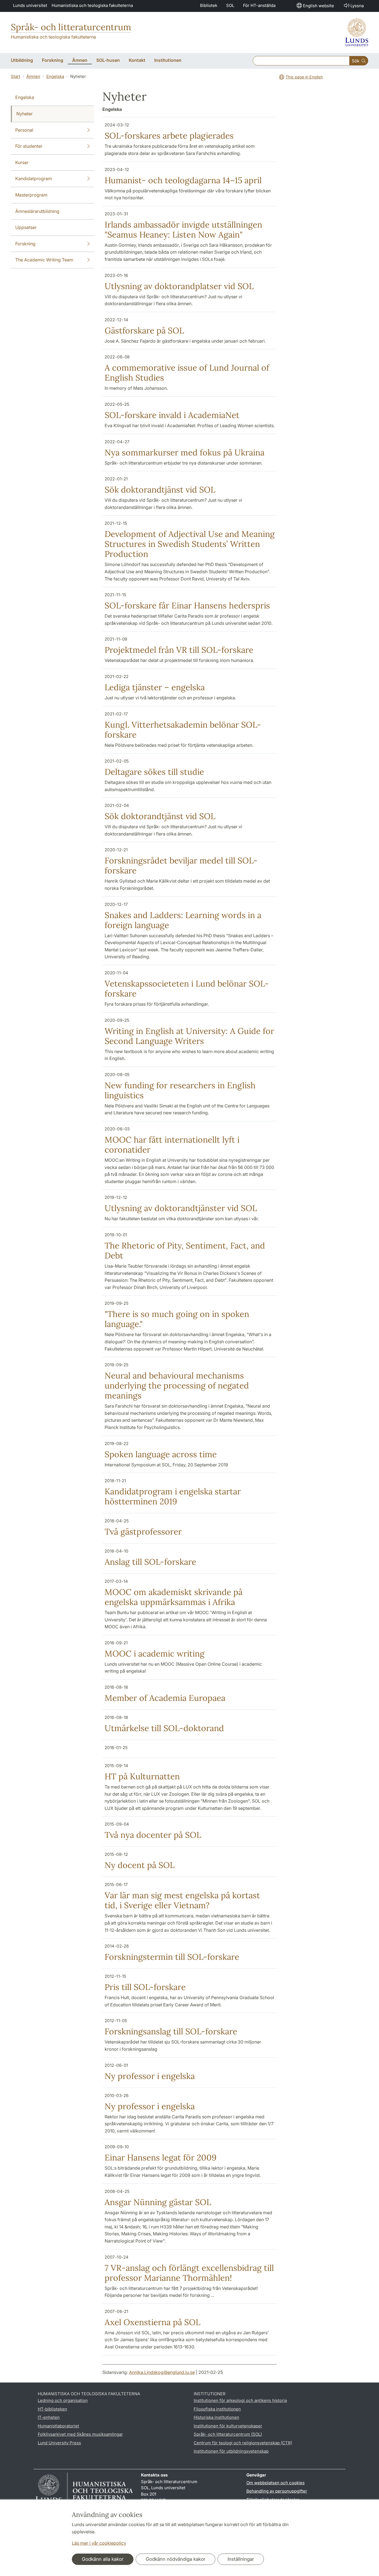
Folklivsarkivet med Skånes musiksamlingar (80, 2434)
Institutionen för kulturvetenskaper (228, 2426)
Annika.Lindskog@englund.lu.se (162, 2372)
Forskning (25, 244)
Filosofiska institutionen (217, 2409)
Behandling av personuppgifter (277, 2491)
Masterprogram (31, 195)
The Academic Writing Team (44, 260)
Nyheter (25, 114)
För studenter (29, 146)
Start (16, 76)
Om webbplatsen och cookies (276, 2483)
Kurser (22, 162)
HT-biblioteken (52, 2409)
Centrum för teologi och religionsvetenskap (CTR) (243, 2443)
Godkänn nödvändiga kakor (175, 2559)
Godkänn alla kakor (103, 2559)
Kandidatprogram (34, 179)
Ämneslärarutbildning (37, 211)
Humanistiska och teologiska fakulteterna (92, 5)
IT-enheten (49, 2417)
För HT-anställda (259, 5)
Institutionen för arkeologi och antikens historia (240, 2400)
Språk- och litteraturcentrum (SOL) (228, 2434)
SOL (230, 5)
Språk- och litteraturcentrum (71, 27)
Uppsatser (26, 227)
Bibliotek (209, 5)
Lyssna (357, 6)
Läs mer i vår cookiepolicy (99, 2543)
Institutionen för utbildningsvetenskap (231, 2451)
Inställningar (241, 2559)
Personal (24, 130)
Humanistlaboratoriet (58, 2426)
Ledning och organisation (63, 2400)
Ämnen (33, 76)
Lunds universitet (30, 5)
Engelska (55, 76)
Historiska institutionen (216, 2417)
